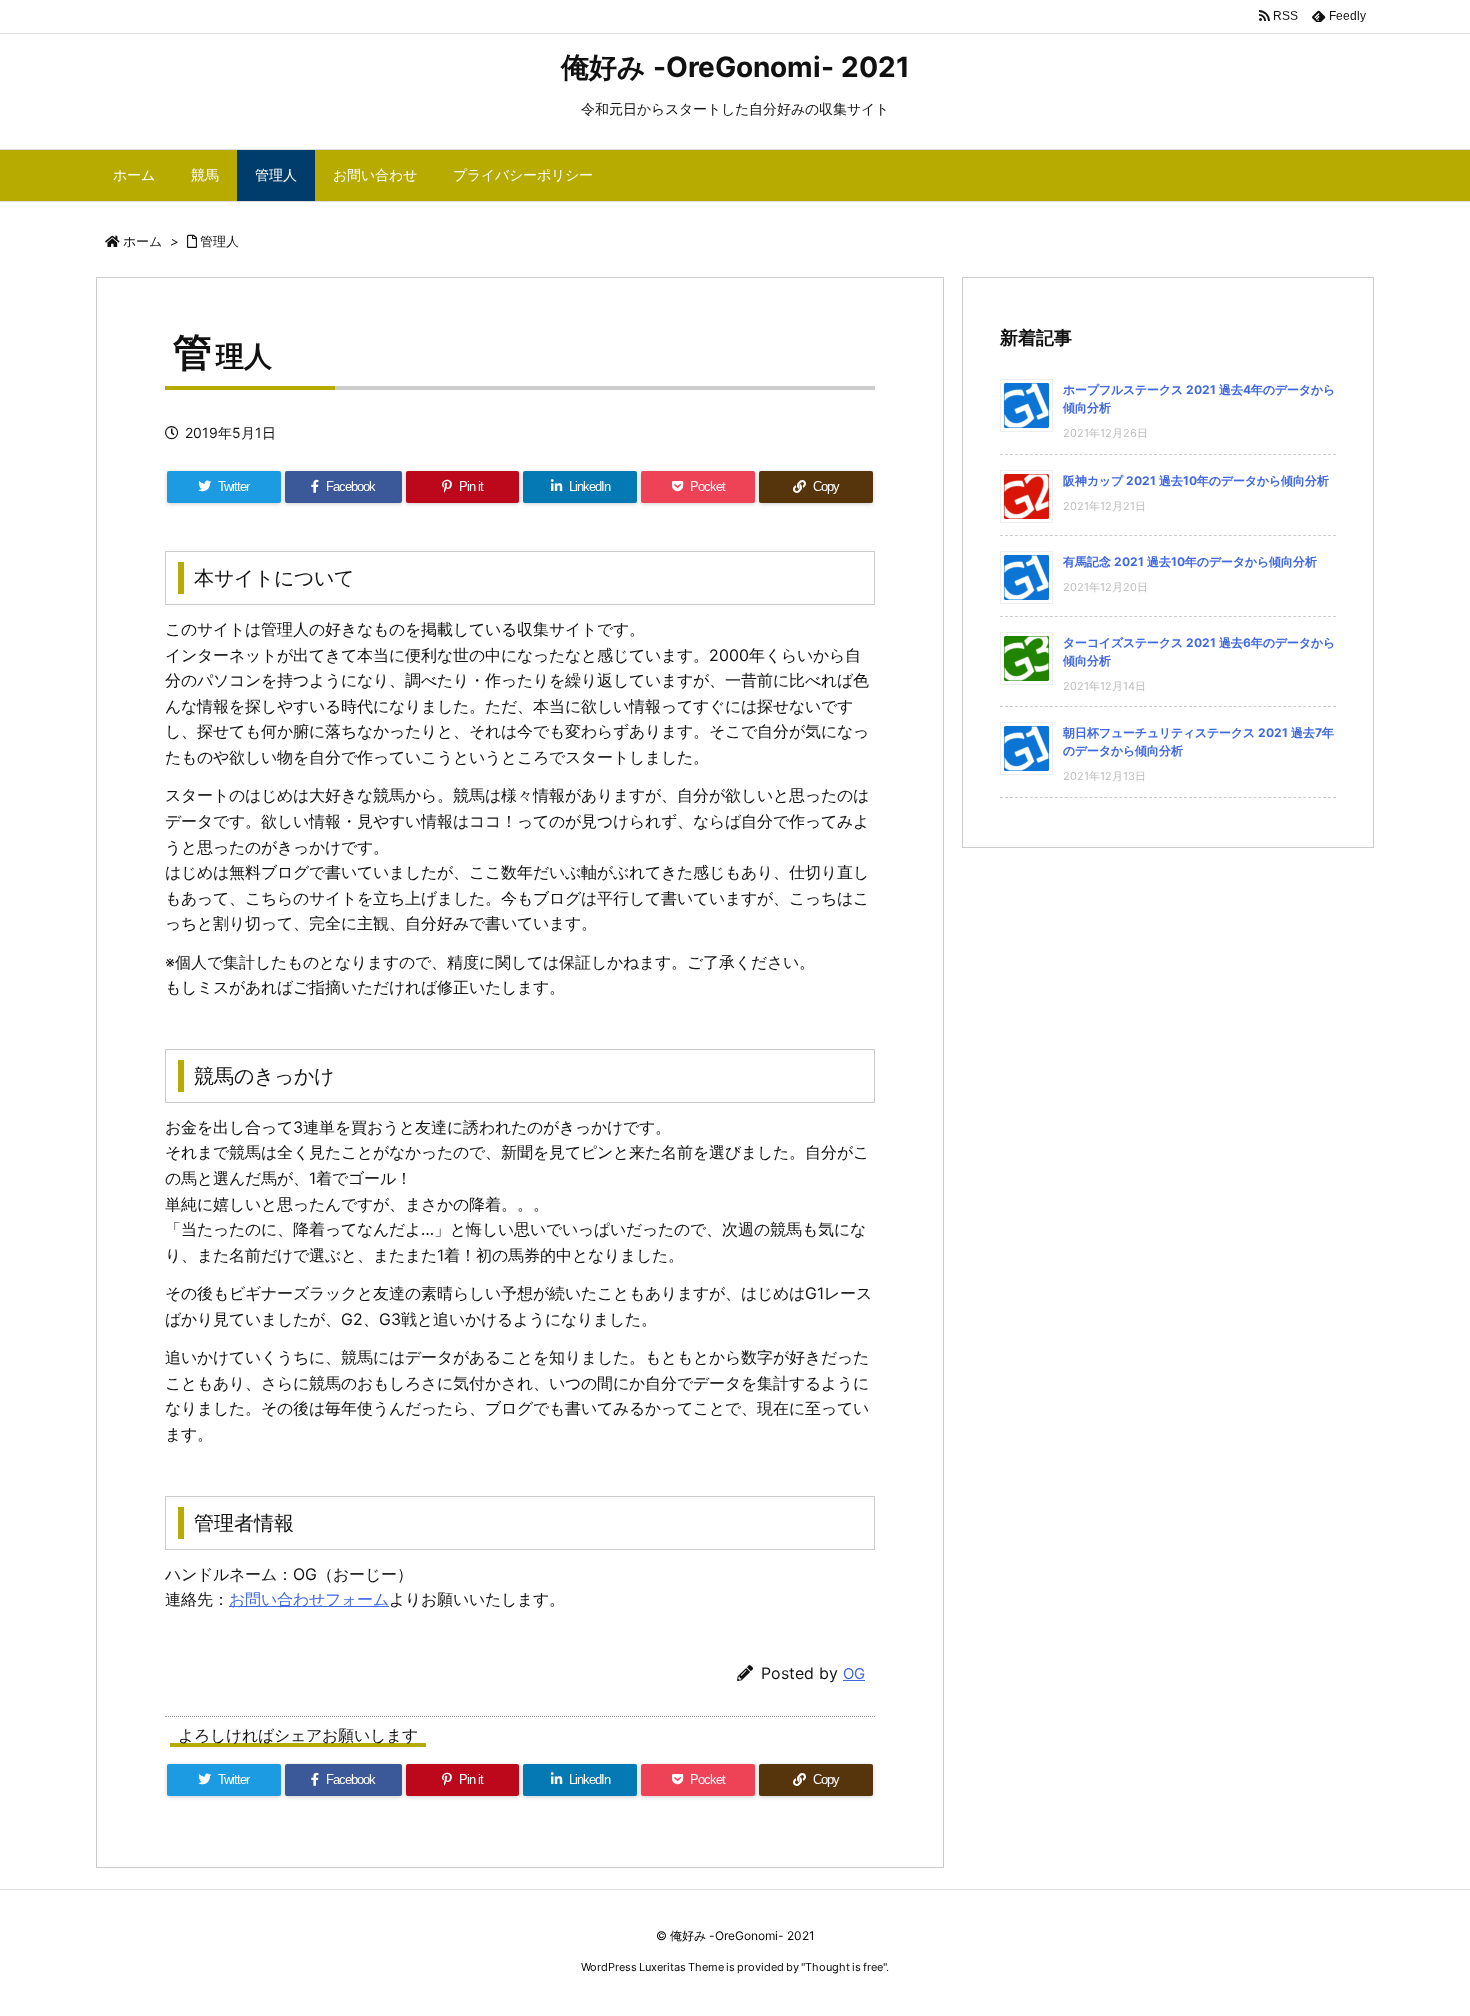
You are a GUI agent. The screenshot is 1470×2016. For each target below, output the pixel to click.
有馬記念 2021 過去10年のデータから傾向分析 (1190, 561)
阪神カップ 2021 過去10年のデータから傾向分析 (1196, 480)
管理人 (219, 241)
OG (854, 1673)
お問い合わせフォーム (309, 1599)
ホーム (142, 241)
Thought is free (844, 1967)
